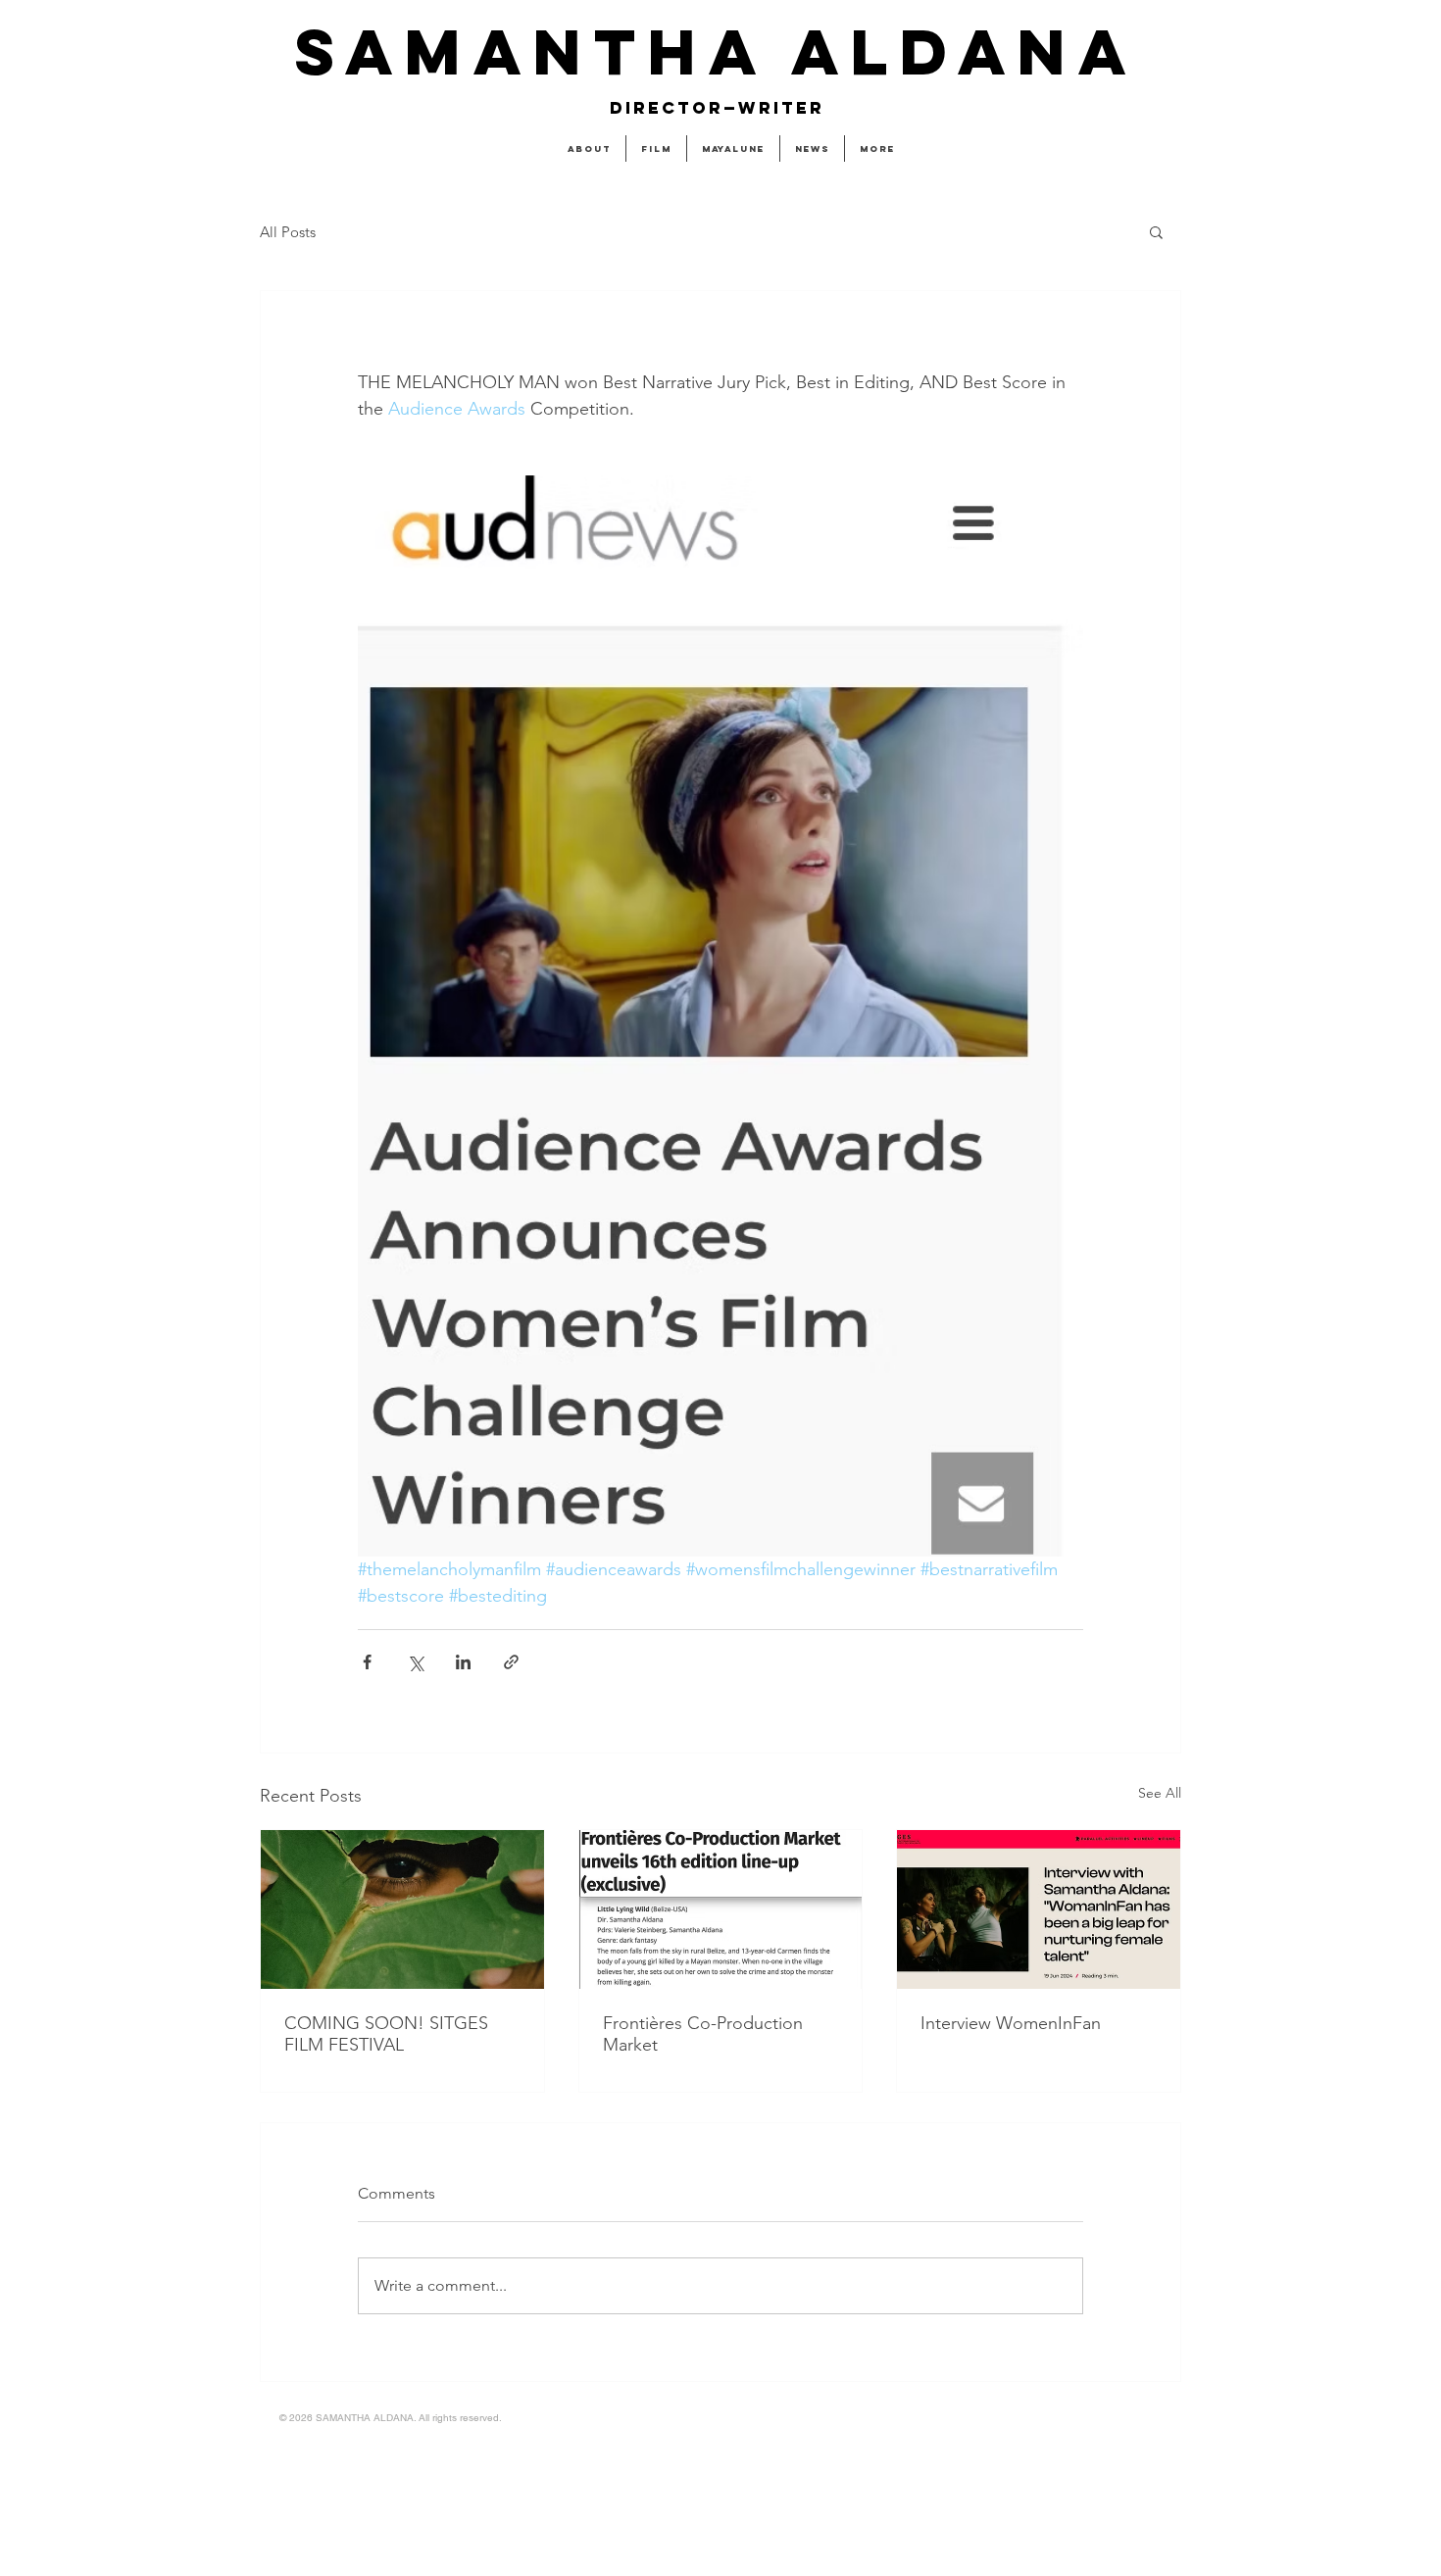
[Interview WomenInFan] (1039, 1909)
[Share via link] (511, 1662)
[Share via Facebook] (367, 1662)
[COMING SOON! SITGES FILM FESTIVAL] (402, 1909)
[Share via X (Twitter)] (415, 1662)
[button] (1156, 231)
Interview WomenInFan (1011, 2023)
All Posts (288, 232)
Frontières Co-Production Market (703, 2034)
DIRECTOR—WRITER (717, 108)
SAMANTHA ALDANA (716, 51)
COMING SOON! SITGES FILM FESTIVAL (386, 2034)
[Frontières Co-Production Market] (721, 1909)
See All (1160, 1793)
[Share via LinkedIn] (463, 1662)
